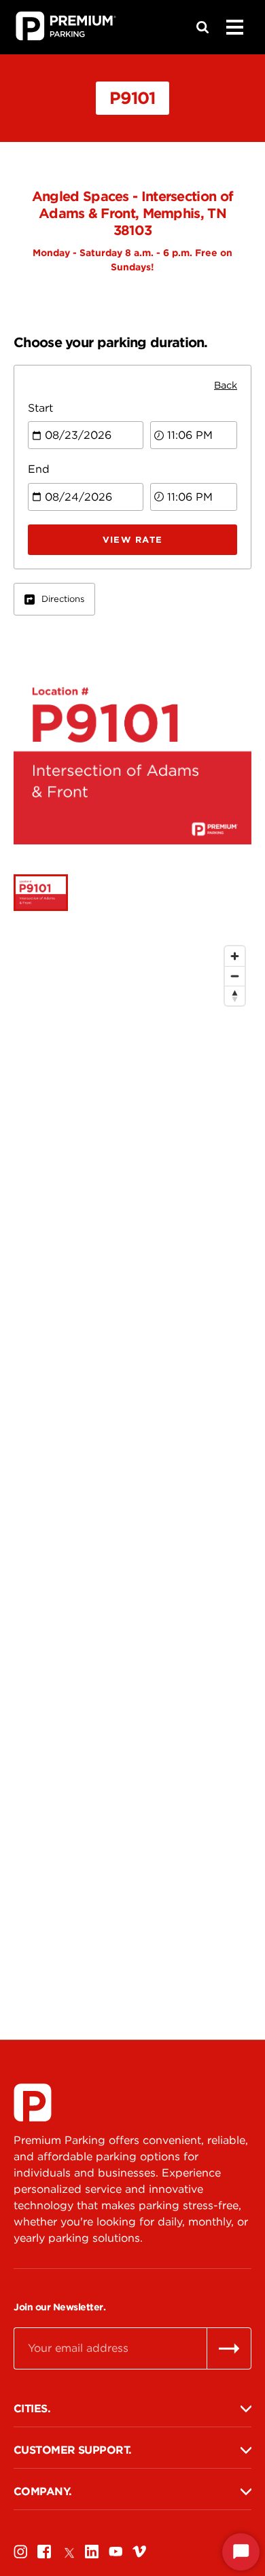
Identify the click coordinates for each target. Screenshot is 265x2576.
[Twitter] (68, 2551)
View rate (133, 540)
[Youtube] (116, 2551)
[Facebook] (44, 2551)
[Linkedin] (92, 2551)
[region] (132, 1455)
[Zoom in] (235, 956)
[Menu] (234, 27)
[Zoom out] (235, 976)
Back (226, 385)
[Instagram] (20, 2551)
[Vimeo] (139, 2551)
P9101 (132, 98)
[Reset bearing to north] (235, 996)
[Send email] (229, 2348)
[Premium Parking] (33, 2103)
